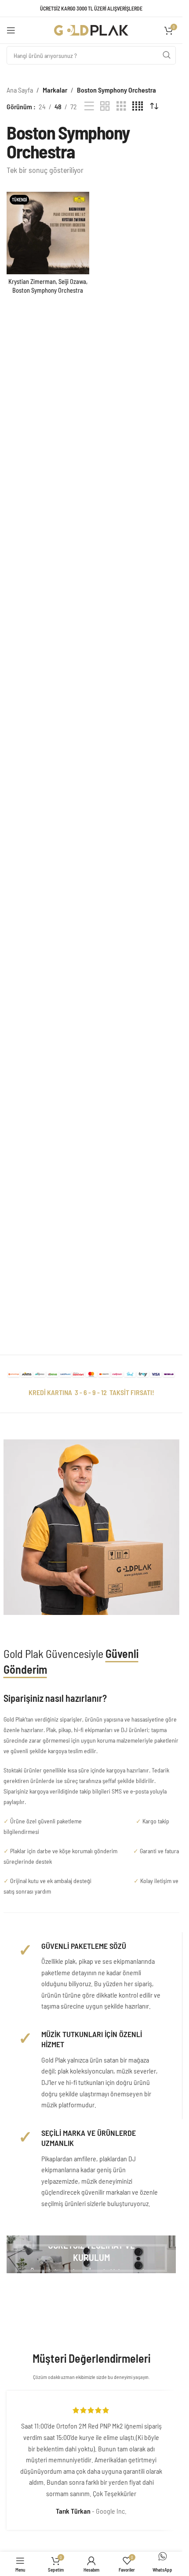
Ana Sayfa (20, 90)
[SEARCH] (167, 55)
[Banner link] (91, 2254)
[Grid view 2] (105, 106)
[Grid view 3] (121, 106)
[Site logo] (91, 29)
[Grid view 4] (138, 106)
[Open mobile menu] (11, 30)
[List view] (89, 106)
